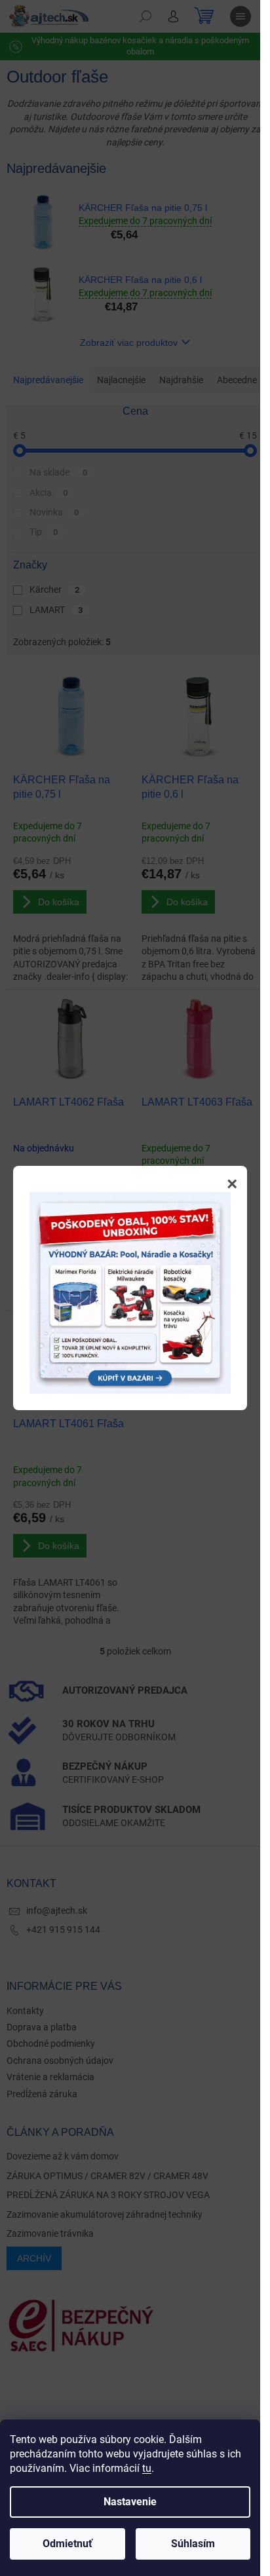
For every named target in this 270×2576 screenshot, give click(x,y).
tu (147, 2468)
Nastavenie (130, 2502)
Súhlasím (193, 2544)
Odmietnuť (67, 2544)
